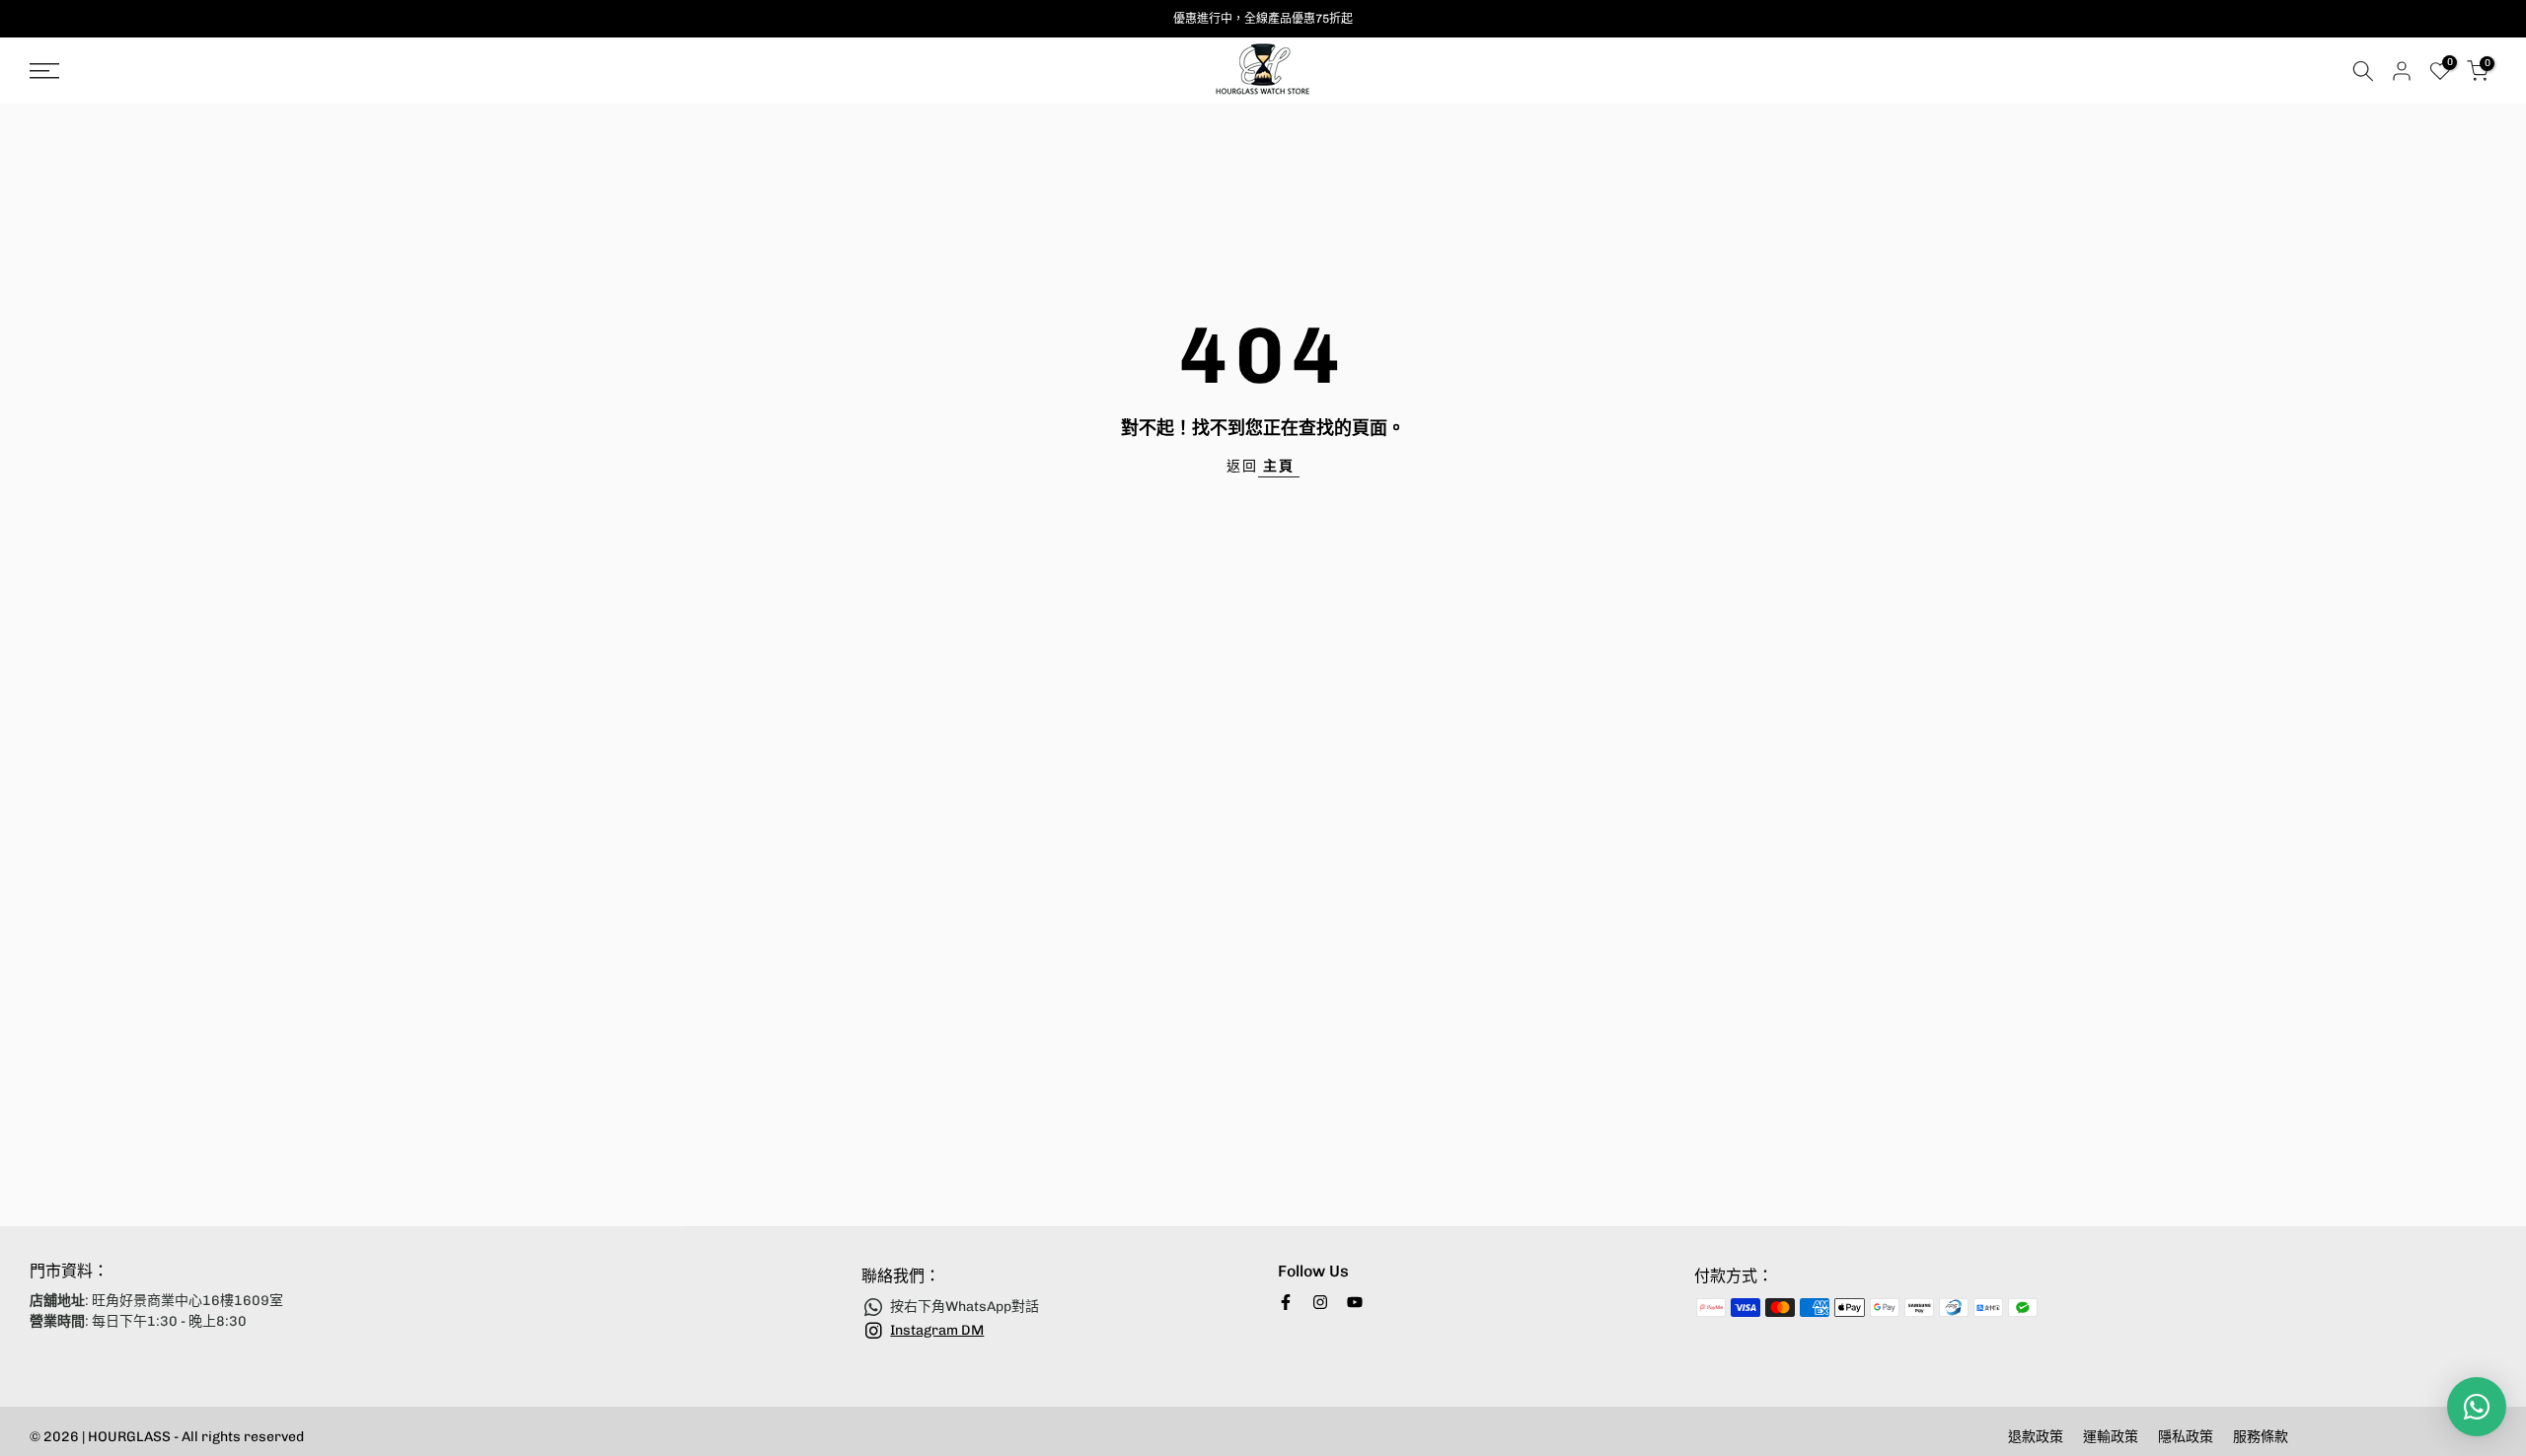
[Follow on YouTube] (1355, 1302)
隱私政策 (2186, 1437)
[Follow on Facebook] (1286, 1302)
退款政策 (2036, 1437)
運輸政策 (2111, 1437)
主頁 (1279, 466)
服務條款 (2261, 1437)
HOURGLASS (131, 1437)
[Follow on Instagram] (1320, 1302)
